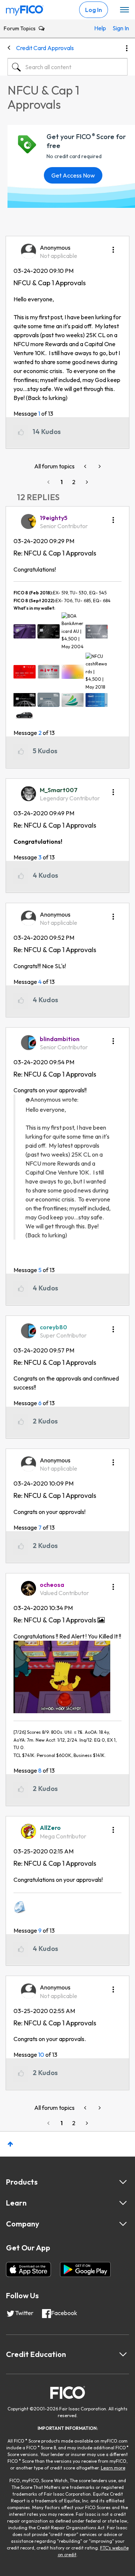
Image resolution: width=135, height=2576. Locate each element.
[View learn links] (123, 2203)
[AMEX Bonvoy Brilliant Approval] (86, 466)
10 (41, 2055)
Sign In (118, 28)
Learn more (113, 2468)
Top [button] (10, 2144)
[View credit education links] (123, 2354)
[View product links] (123, 2182)
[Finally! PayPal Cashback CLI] (99, 466)
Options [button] (127, 48)
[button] (113, 247)
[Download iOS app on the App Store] (28, 2269)
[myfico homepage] (25, 9)
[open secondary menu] (124, 10)
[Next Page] (86, 482)
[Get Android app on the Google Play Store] (85, 2269)
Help (100, 28)
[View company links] (123, 2224)
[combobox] (67, 67)
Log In (94, 10)
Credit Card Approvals (45, 48)
